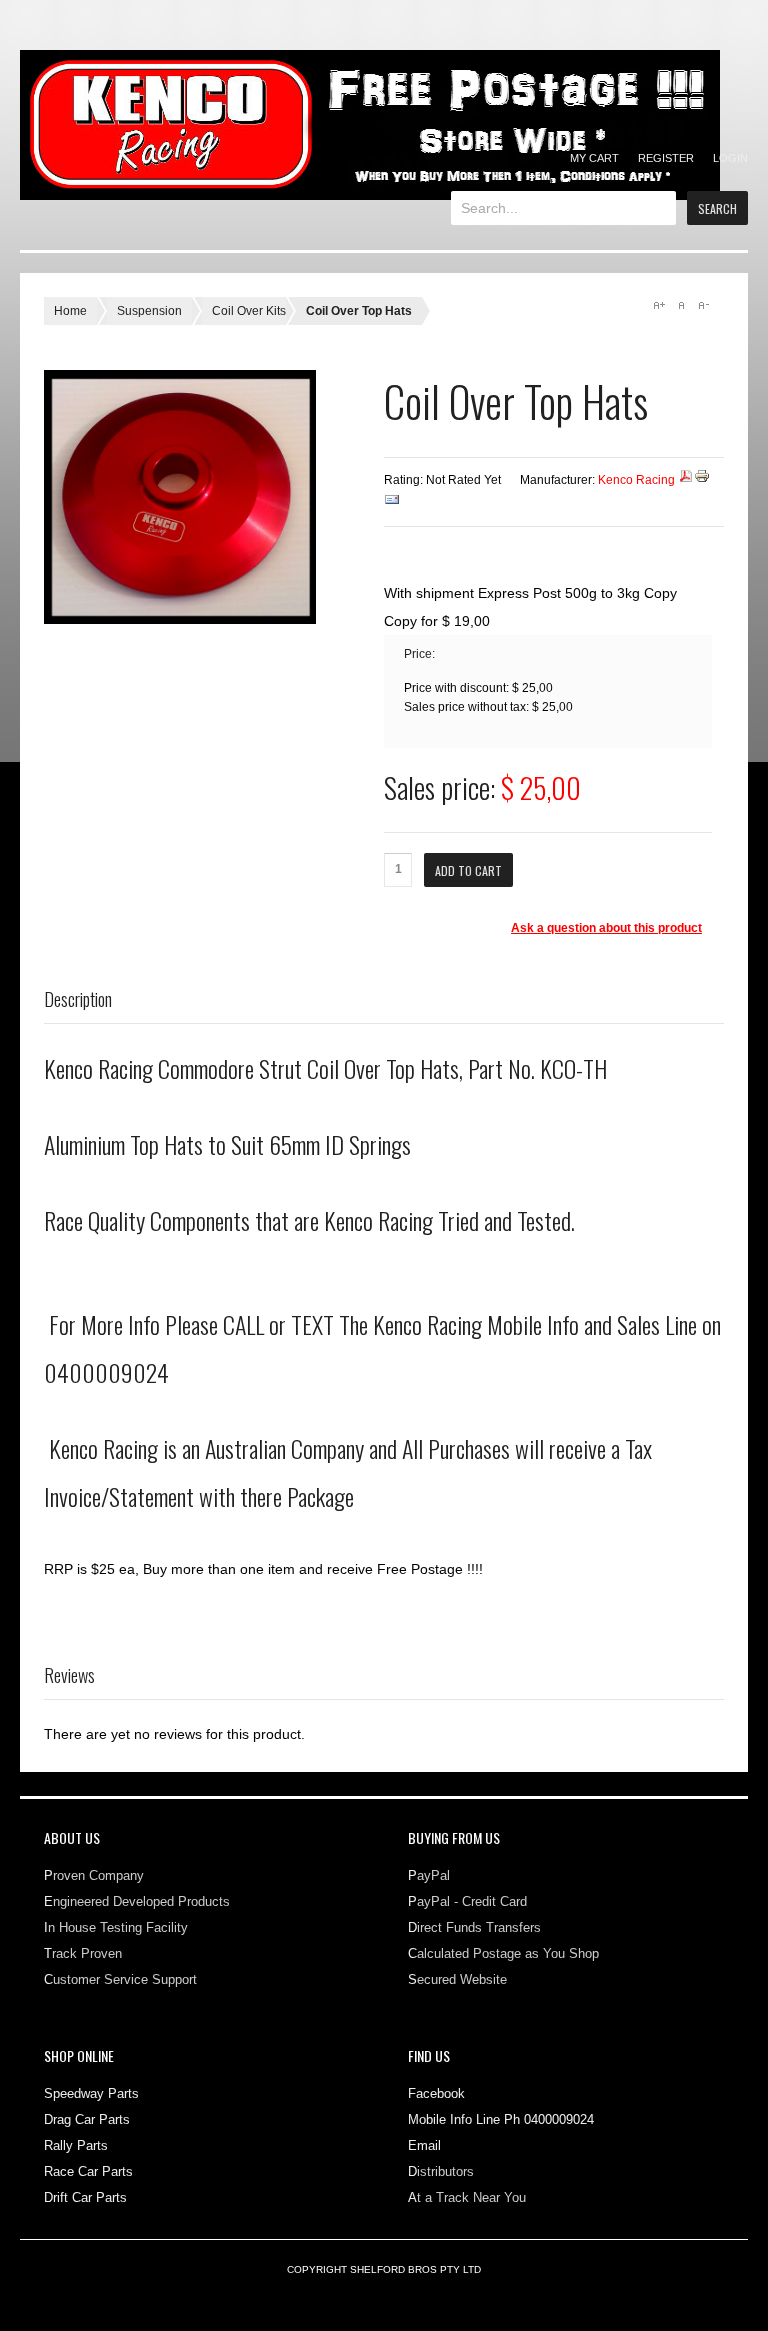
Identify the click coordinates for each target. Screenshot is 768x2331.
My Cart (594, 158)
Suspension (149, 311)
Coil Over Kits (249, 311)
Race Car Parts (88, 2171)
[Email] (392, 504)
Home (70, 311)
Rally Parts (76, 2145)
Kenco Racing (636, 480)
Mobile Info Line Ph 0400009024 (501, 2119)
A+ (659, 305)
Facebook (436, 2093)
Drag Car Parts (87, 2119)
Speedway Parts (91, 2093)
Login (730, 158)
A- (703, 305)
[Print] (702, 480)
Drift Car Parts (85, 2197)
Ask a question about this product (606, 928)
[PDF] (686, 480)
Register (666, 158)
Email (424, 2145)
